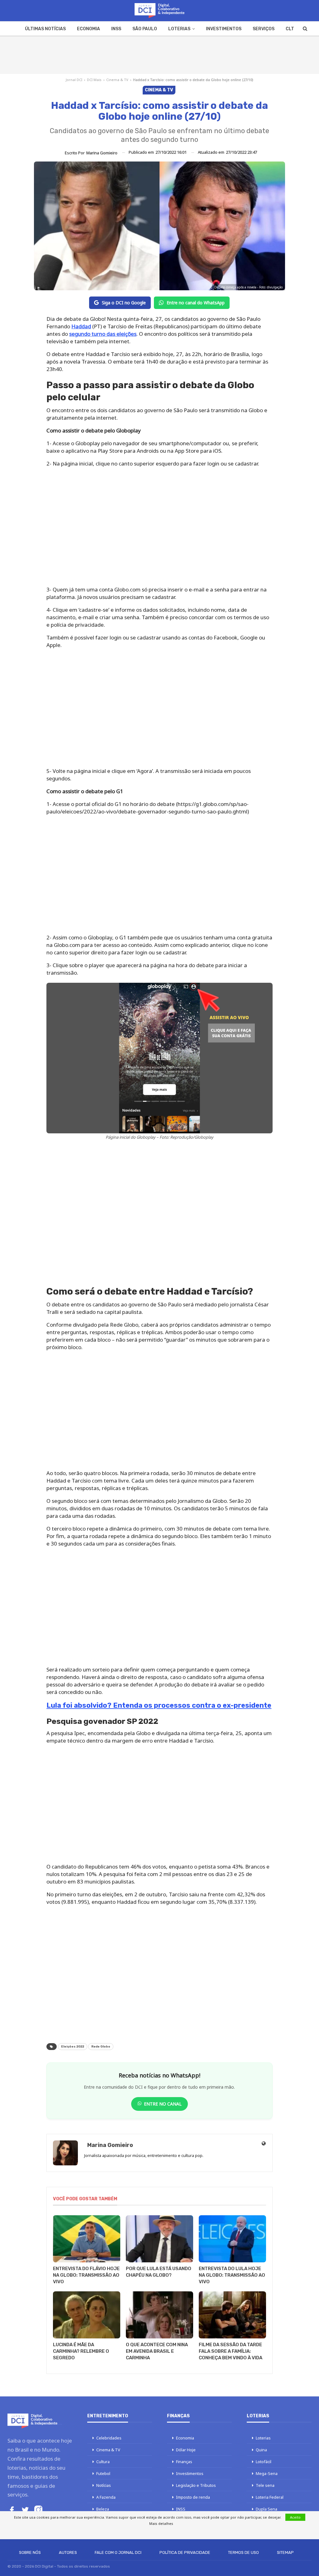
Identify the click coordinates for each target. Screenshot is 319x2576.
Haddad (81, 326)
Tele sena (265, 2485)
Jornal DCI (74, 80)
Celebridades (109, 2438)
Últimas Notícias (45, 29)
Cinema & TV (117, 80)
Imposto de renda (193, 2497)
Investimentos (224, 29)
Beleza (103, 2509)
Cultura (103, 2462)
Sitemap (285, 2552)
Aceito (295, 2517)
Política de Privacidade (185, 2552)
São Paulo (145, 29)
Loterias (179, 29)
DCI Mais (94, 80)
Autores (68, 2552)
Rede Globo (101, 2047)
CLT (290, 29)
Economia (88, 29)
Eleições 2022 (73, 2047)
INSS (116, 29)
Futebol (103, 2473)
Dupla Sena (267, 2509)
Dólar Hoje (186, 2450)
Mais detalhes (161, 2523)
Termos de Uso (243, 2552)
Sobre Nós (30, 2552)
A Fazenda (106, 2497)
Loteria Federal (270, 2497)
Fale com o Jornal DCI (118, 2552)
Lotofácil (264, 2462)
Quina (261, 2450)
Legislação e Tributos (196, 2485)
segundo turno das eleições (103, 334)
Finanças (184, 2462)
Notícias (104, 2485)
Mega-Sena (267, 2473)
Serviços (264, 29)
